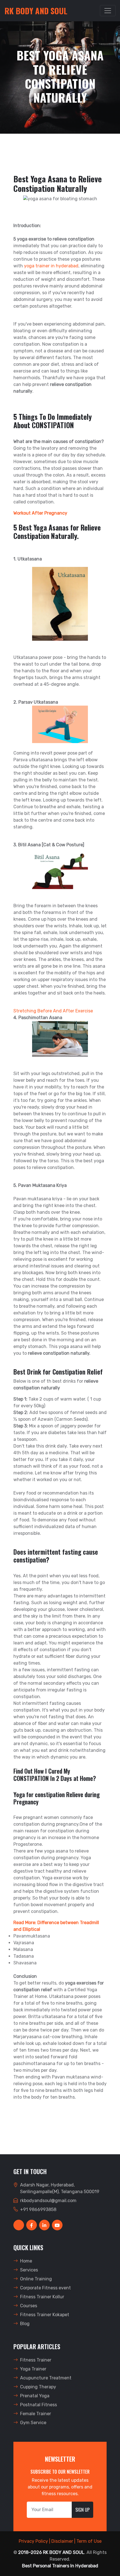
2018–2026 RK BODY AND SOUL (51, 2552)
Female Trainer (36, 2414)
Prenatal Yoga (35, 2396)
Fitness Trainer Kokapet (45, 2315)
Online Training (36, 2279)
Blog (25, 2324)
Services (29, 2270)
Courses (29, 2306)
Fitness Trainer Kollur (42, 2297)
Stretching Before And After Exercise (53, 1011)
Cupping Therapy (38, 2387)
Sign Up (82, 2510)
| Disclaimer (61, 2541)
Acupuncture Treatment (46, 2378)
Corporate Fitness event (45, 2288)
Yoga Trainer (33, 2369)
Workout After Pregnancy (40, 513)
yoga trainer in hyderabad (51, 266)
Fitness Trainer (36, 2360)
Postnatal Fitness (39, 2405)
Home (26, 2261)
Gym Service (33, 2423)
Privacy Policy (33, 2541)
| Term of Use (88, 2541)
